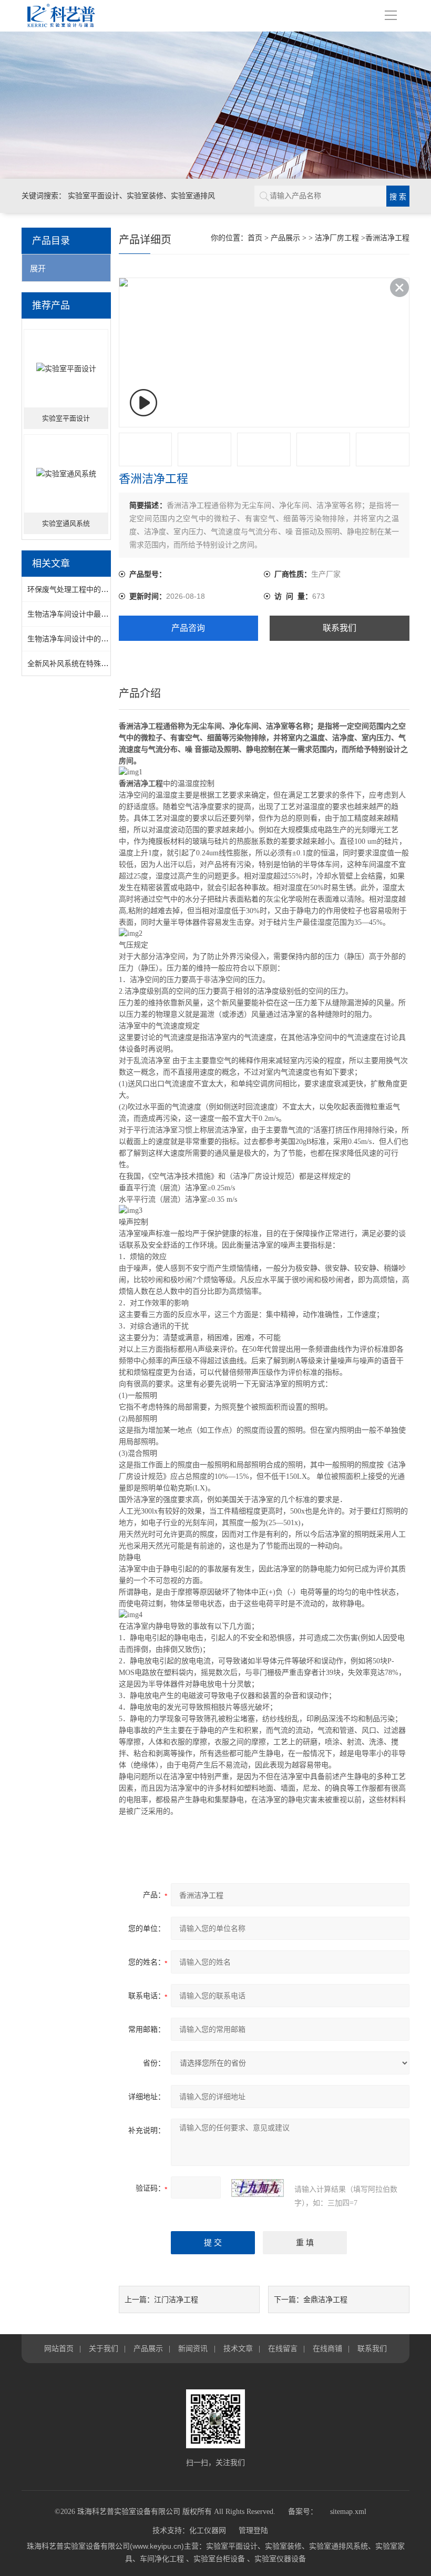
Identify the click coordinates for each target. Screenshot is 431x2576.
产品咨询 (188, 628)
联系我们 (340, 628)
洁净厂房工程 (337, 238)
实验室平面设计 (66, 418)
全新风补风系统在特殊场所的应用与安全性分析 (105, 663)
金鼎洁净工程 (325, 2299)
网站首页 (59, 2348)
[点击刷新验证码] (258, 2188)
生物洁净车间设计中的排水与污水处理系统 (97, 639)
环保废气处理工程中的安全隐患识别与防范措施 (105, 589)
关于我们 (104, 2348)
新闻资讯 (193, 2348)
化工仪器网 (208, 2531)
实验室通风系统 (66, 523)
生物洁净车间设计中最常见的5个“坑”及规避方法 (106, 614)
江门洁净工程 (176, 2299)
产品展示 (285, 238)
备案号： (303, 2512)
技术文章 (238, 2348)
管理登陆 (253, 2531)
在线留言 (283, 2348)
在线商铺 (327, 2348)
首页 (255, 238)
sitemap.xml (348, 2512)
